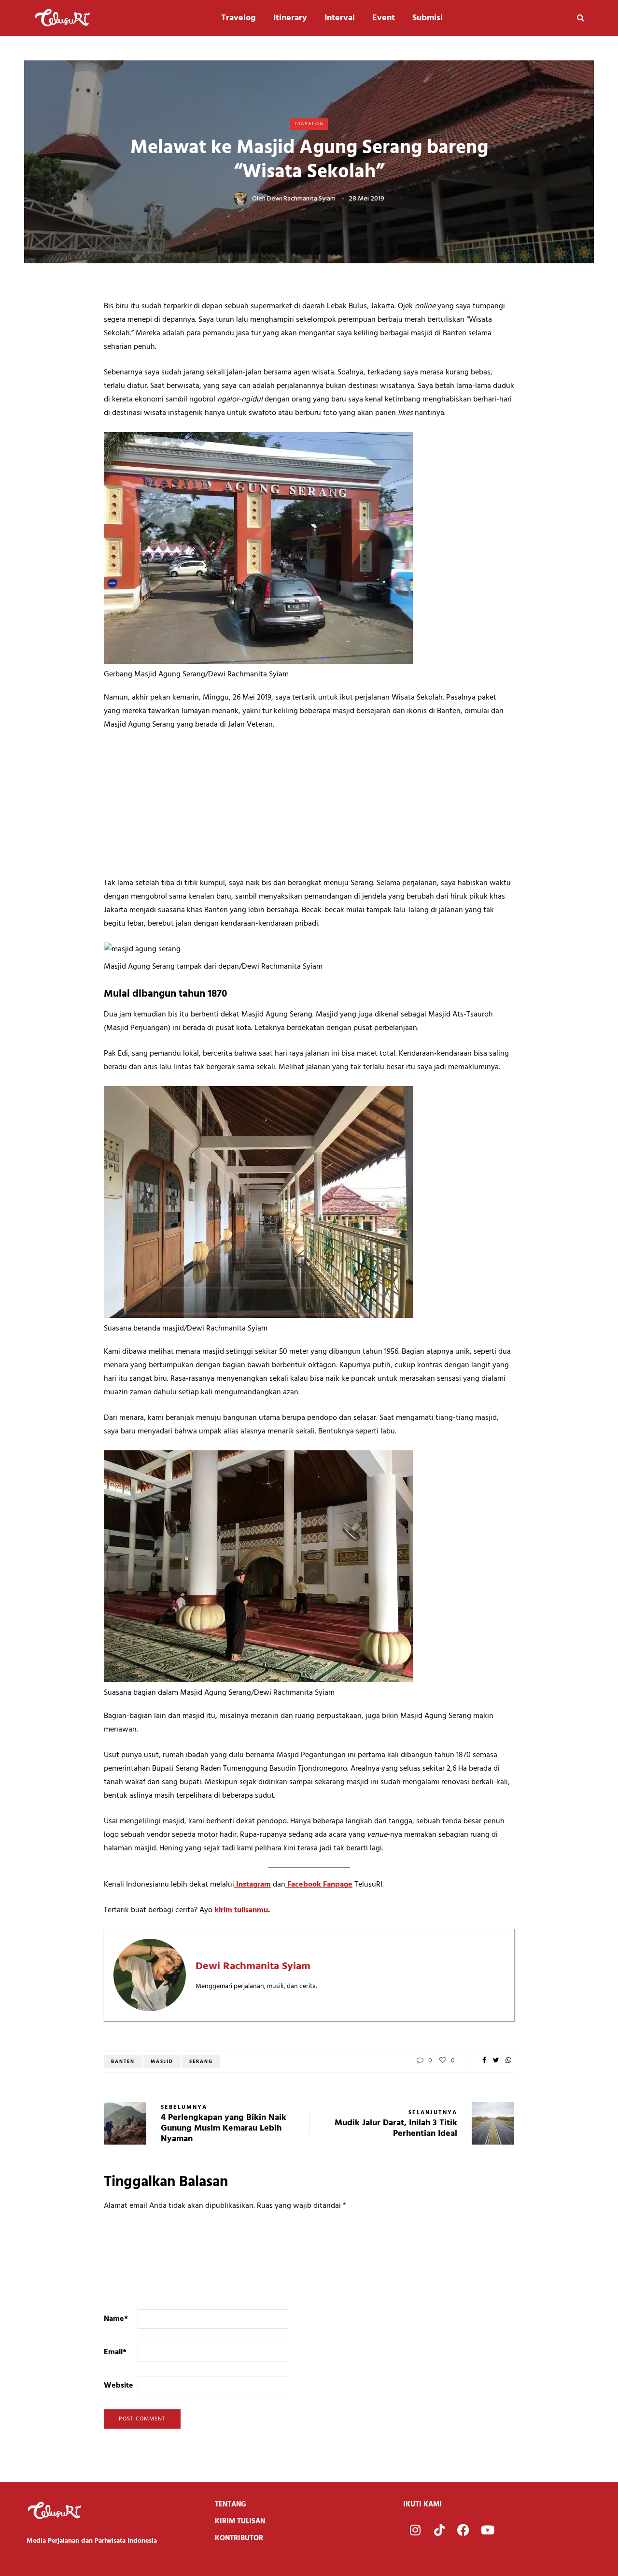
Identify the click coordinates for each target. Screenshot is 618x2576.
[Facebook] (463, 2530)
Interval (340, 18)
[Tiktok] (439, 2530)
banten (123, 2061)
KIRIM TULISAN (240, 2521)
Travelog (239, 18)
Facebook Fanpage (319, 1885)
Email (115, 2352)
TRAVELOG (309, 124)
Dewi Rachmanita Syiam (301, 199)
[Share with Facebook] (484, 2061)
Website (119, 2386)
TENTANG (231, 2504)
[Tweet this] (496, 2061)
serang (201, 2061)
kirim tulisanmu (241, 1910)
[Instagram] (415, 2530)
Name (116, 2319)
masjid (162, 2061)
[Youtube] (488, 2530)
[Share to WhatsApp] (508, 2061)
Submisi (428, 18)
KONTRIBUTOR (239, 2538)
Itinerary (290, 18)
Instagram (253, 1885)
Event (384, 18)
